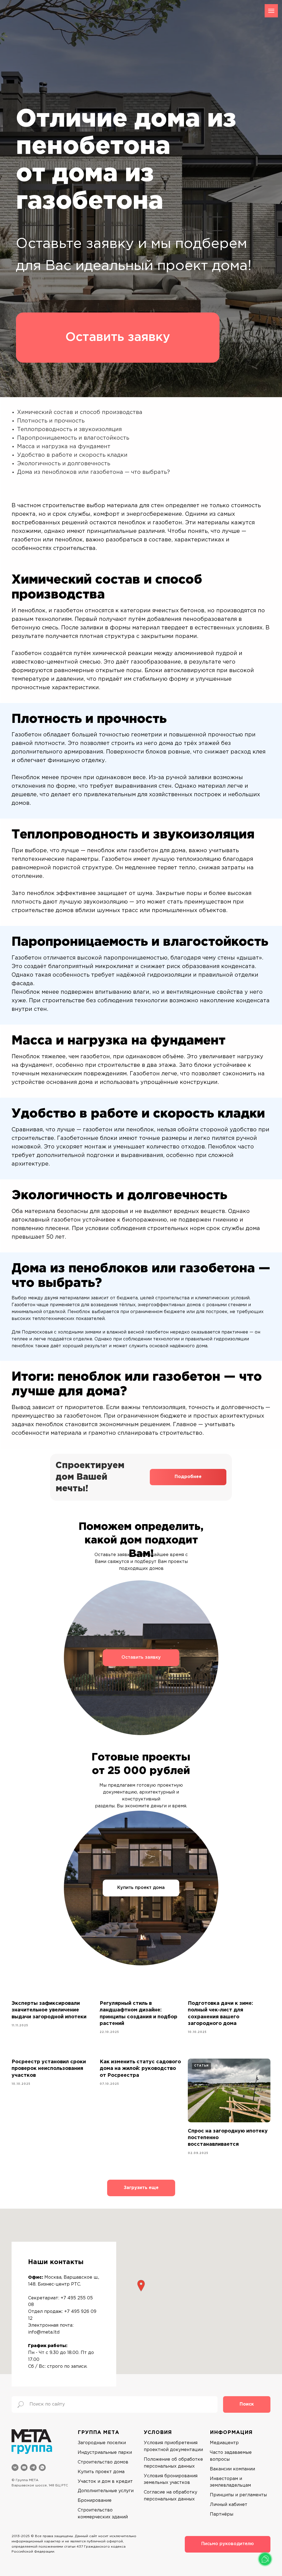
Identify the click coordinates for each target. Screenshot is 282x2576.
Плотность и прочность (51, 421)
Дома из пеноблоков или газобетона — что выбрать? (93, 472)
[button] (141, 2286)
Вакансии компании (232, 2469)
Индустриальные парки (105, 2453)
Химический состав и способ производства (80, 412)
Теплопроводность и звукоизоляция (69, 429)
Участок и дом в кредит (105, 2482)
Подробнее (188, 1477)
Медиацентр (224, 2443)
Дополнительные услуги (106, 2491)
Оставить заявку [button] (118, 337)
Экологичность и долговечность (64, 464)
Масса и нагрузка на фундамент (64, 447)
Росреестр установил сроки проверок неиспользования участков (49, 2069)
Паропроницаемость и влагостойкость (73, 438)
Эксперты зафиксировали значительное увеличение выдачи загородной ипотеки (49, 2010)
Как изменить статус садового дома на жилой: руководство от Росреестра (140, 2069)
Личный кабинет (229, 2505)
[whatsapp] (42, 2467)
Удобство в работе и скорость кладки (72, 455)
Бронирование (95, 2501)
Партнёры (222, 2514)
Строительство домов (103, 2462)
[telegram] (33, 2467)
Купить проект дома (141, 1888)
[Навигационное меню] (271, 11)
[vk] (15, 2467)
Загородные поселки (102, 2443)
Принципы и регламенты (238, 2495)
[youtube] (24, 2467)
